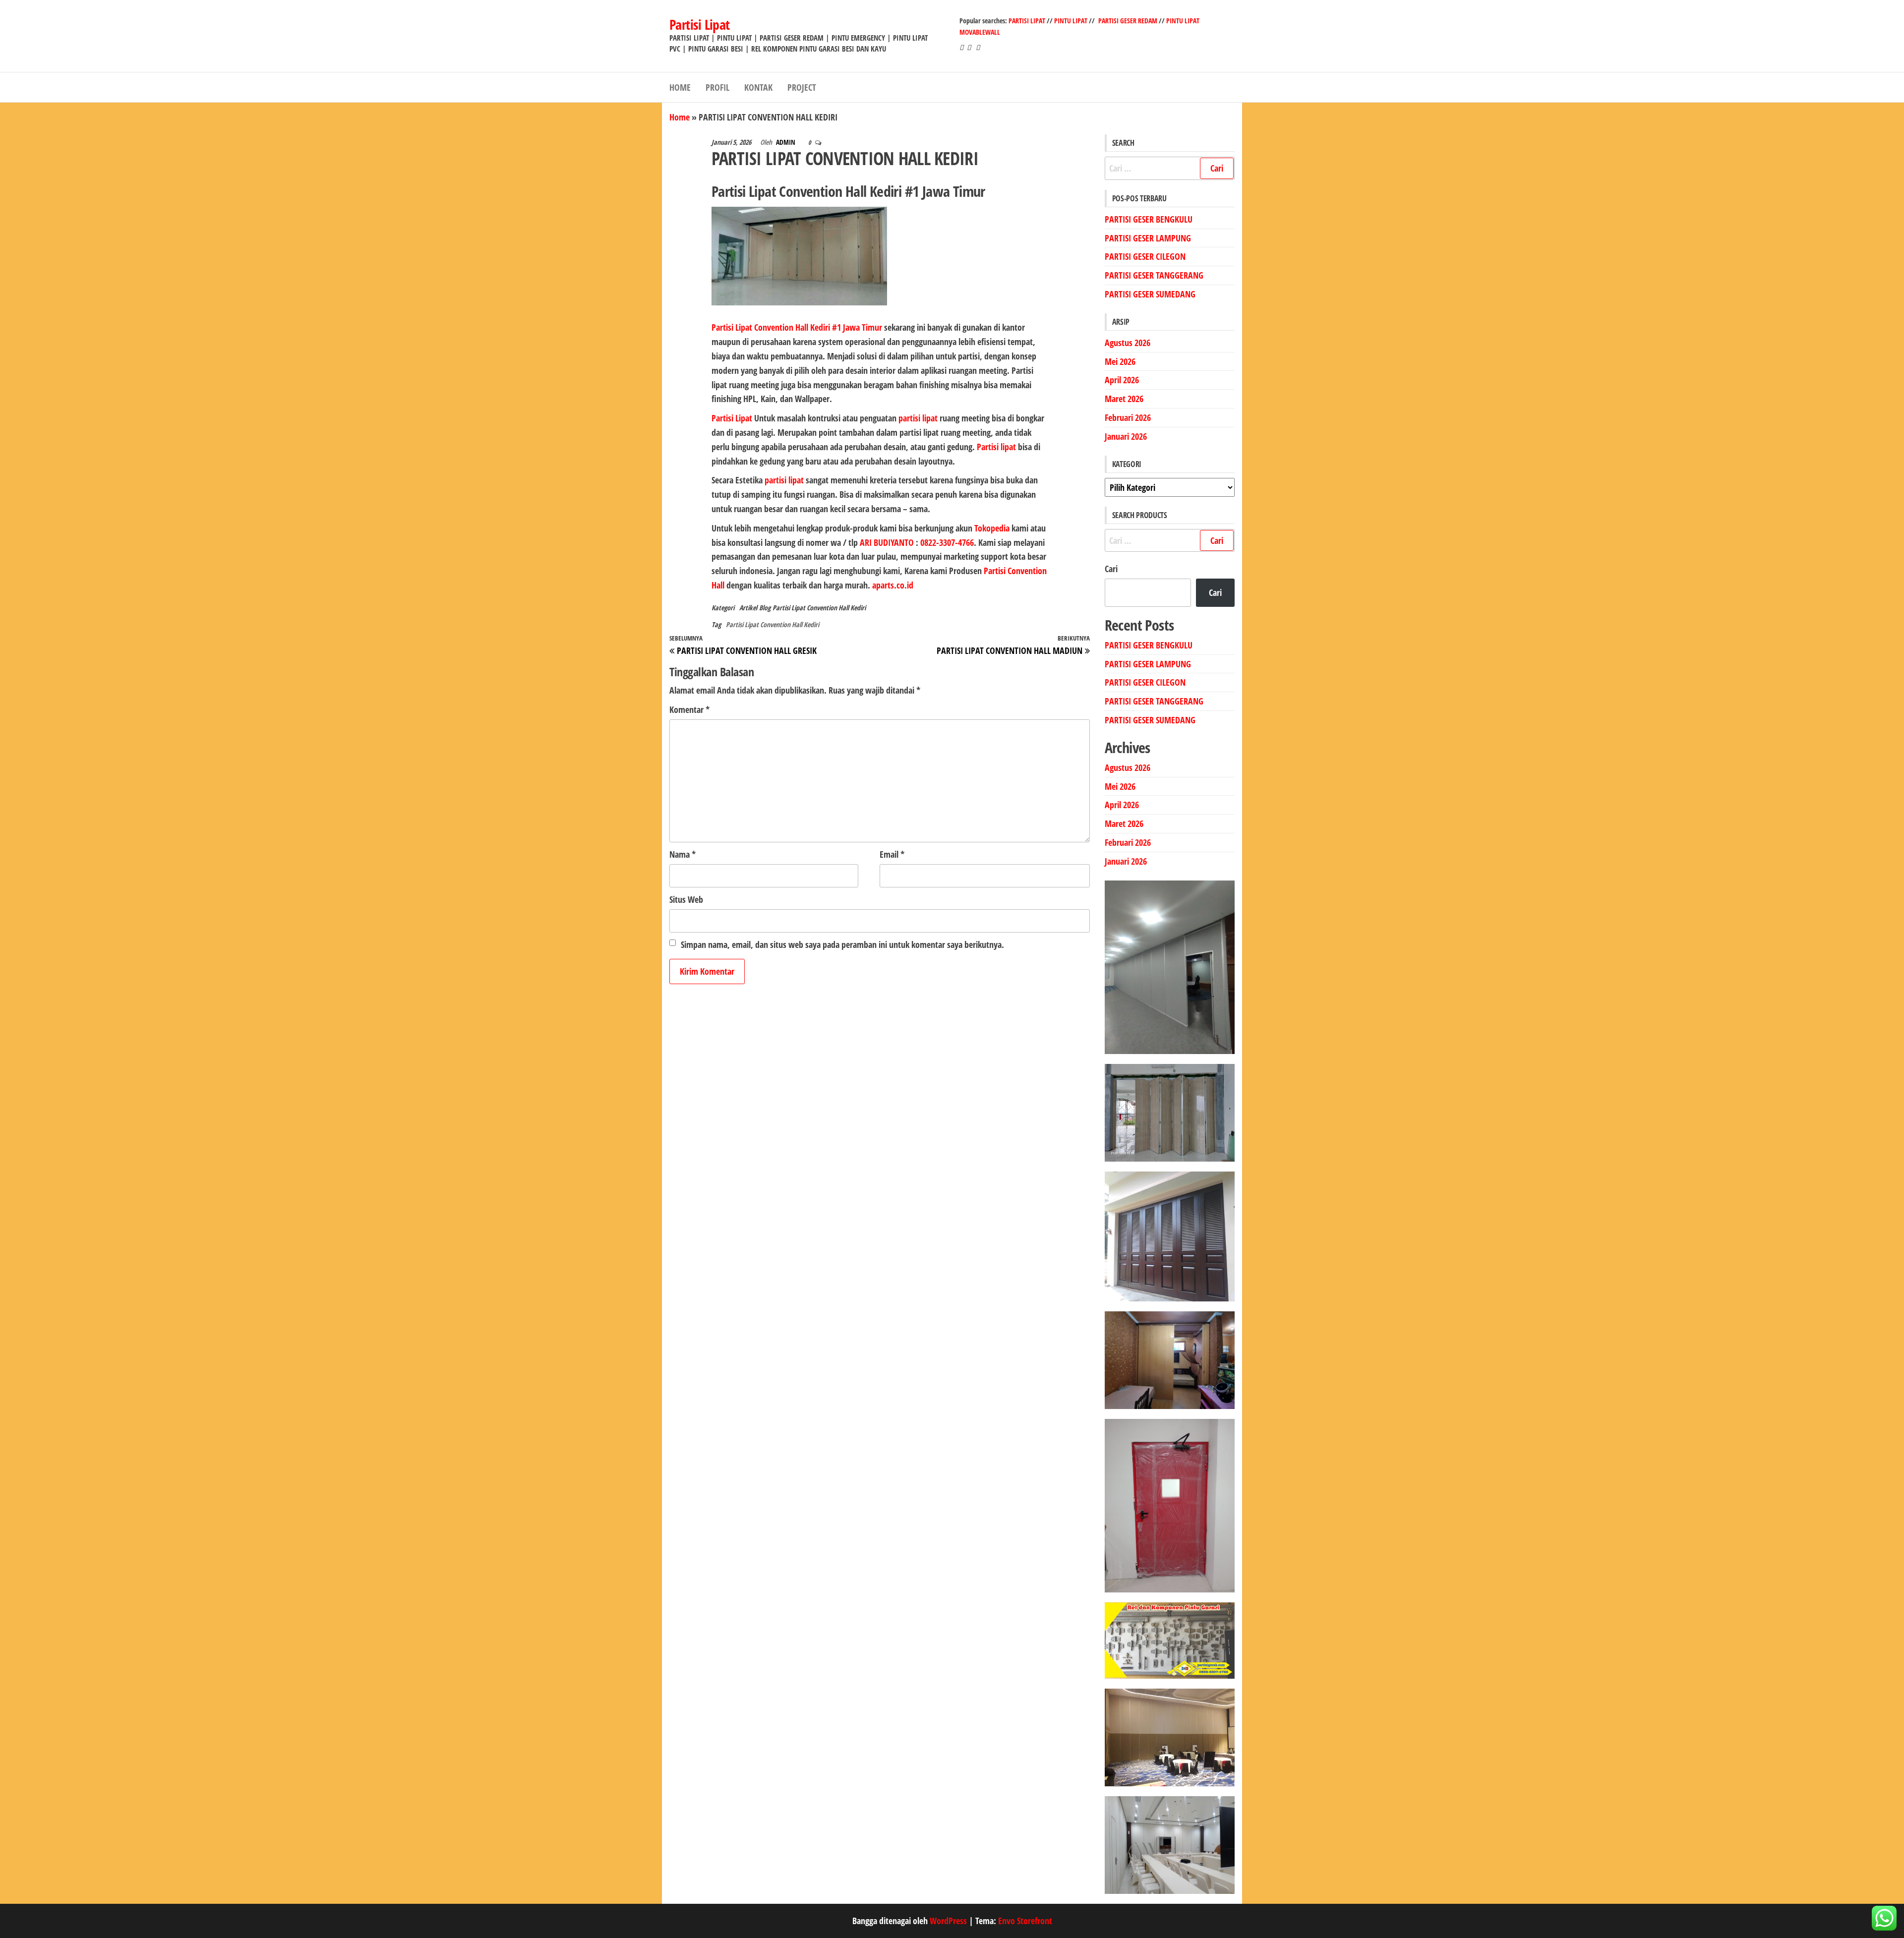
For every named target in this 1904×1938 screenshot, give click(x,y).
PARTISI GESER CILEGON (1145, 256)
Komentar (689, 709)
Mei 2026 (1120, 361)
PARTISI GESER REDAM (1128, 21)
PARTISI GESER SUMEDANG (1150, 294)
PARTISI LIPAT (1028, 21)
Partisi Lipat (700, 24)
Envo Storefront (1025, 1921)
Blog (765, 608)
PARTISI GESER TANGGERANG (1154, 275)
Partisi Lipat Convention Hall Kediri (819, 608)
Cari (1111, 569)
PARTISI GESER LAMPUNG (1148, 238)
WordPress (948, 1921)
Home (680, 117)
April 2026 (1122, 380)
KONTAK (758, 87)
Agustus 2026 (1128, 343)
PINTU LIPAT (1071, 21)
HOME (680, 87)
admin (786, 142)
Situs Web (686, 899)
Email (892, 854)
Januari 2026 (1126, 436)
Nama (683, 854)
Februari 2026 (1128, 417)
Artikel (748, 608)
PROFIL (717, 87)
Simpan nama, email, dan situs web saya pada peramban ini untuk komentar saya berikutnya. (842, 944)
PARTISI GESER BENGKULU (1149, 219)
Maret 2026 (1124, 399)
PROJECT (802, 87)
